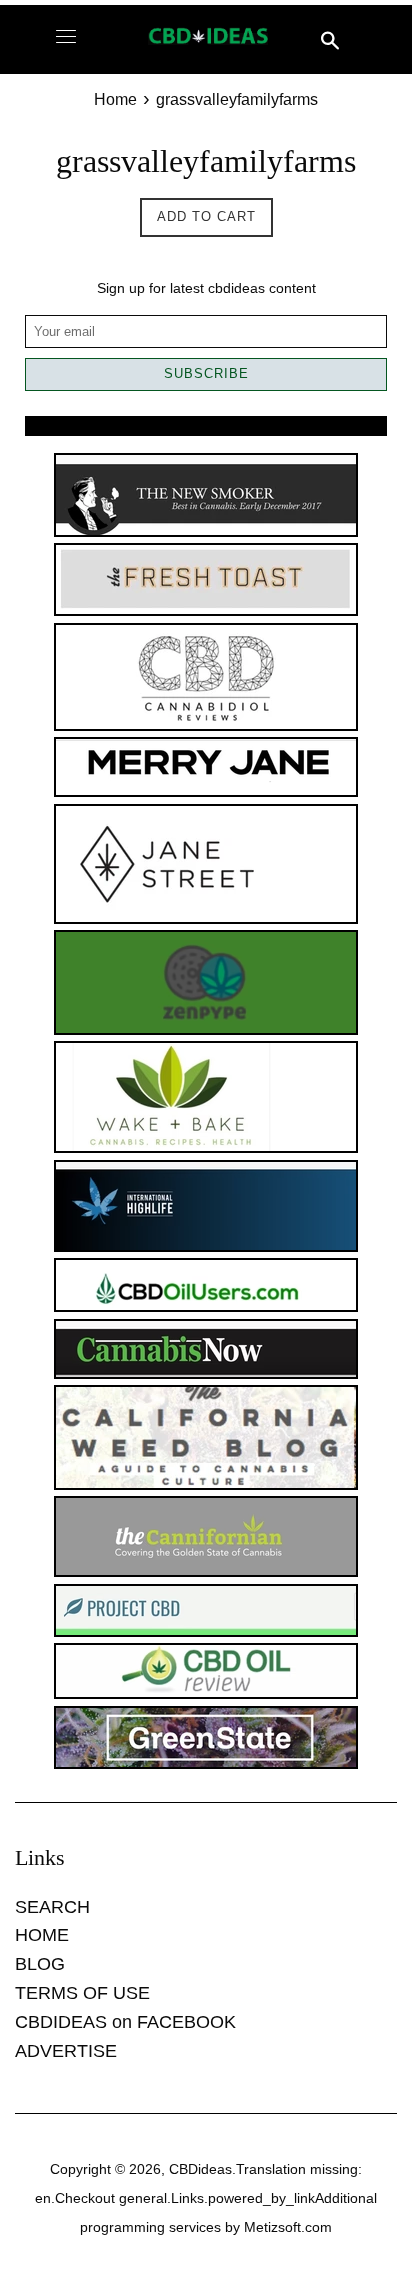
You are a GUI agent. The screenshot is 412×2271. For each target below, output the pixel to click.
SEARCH (52, 1907)
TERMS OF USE (82, 1993)
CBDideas (200, 2169)
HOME (42, 1935)
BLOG (40, 1964)
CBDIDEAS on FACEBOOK (125, 2022)
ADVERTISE (66, 2051)
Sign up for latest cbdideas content (206, 288)
